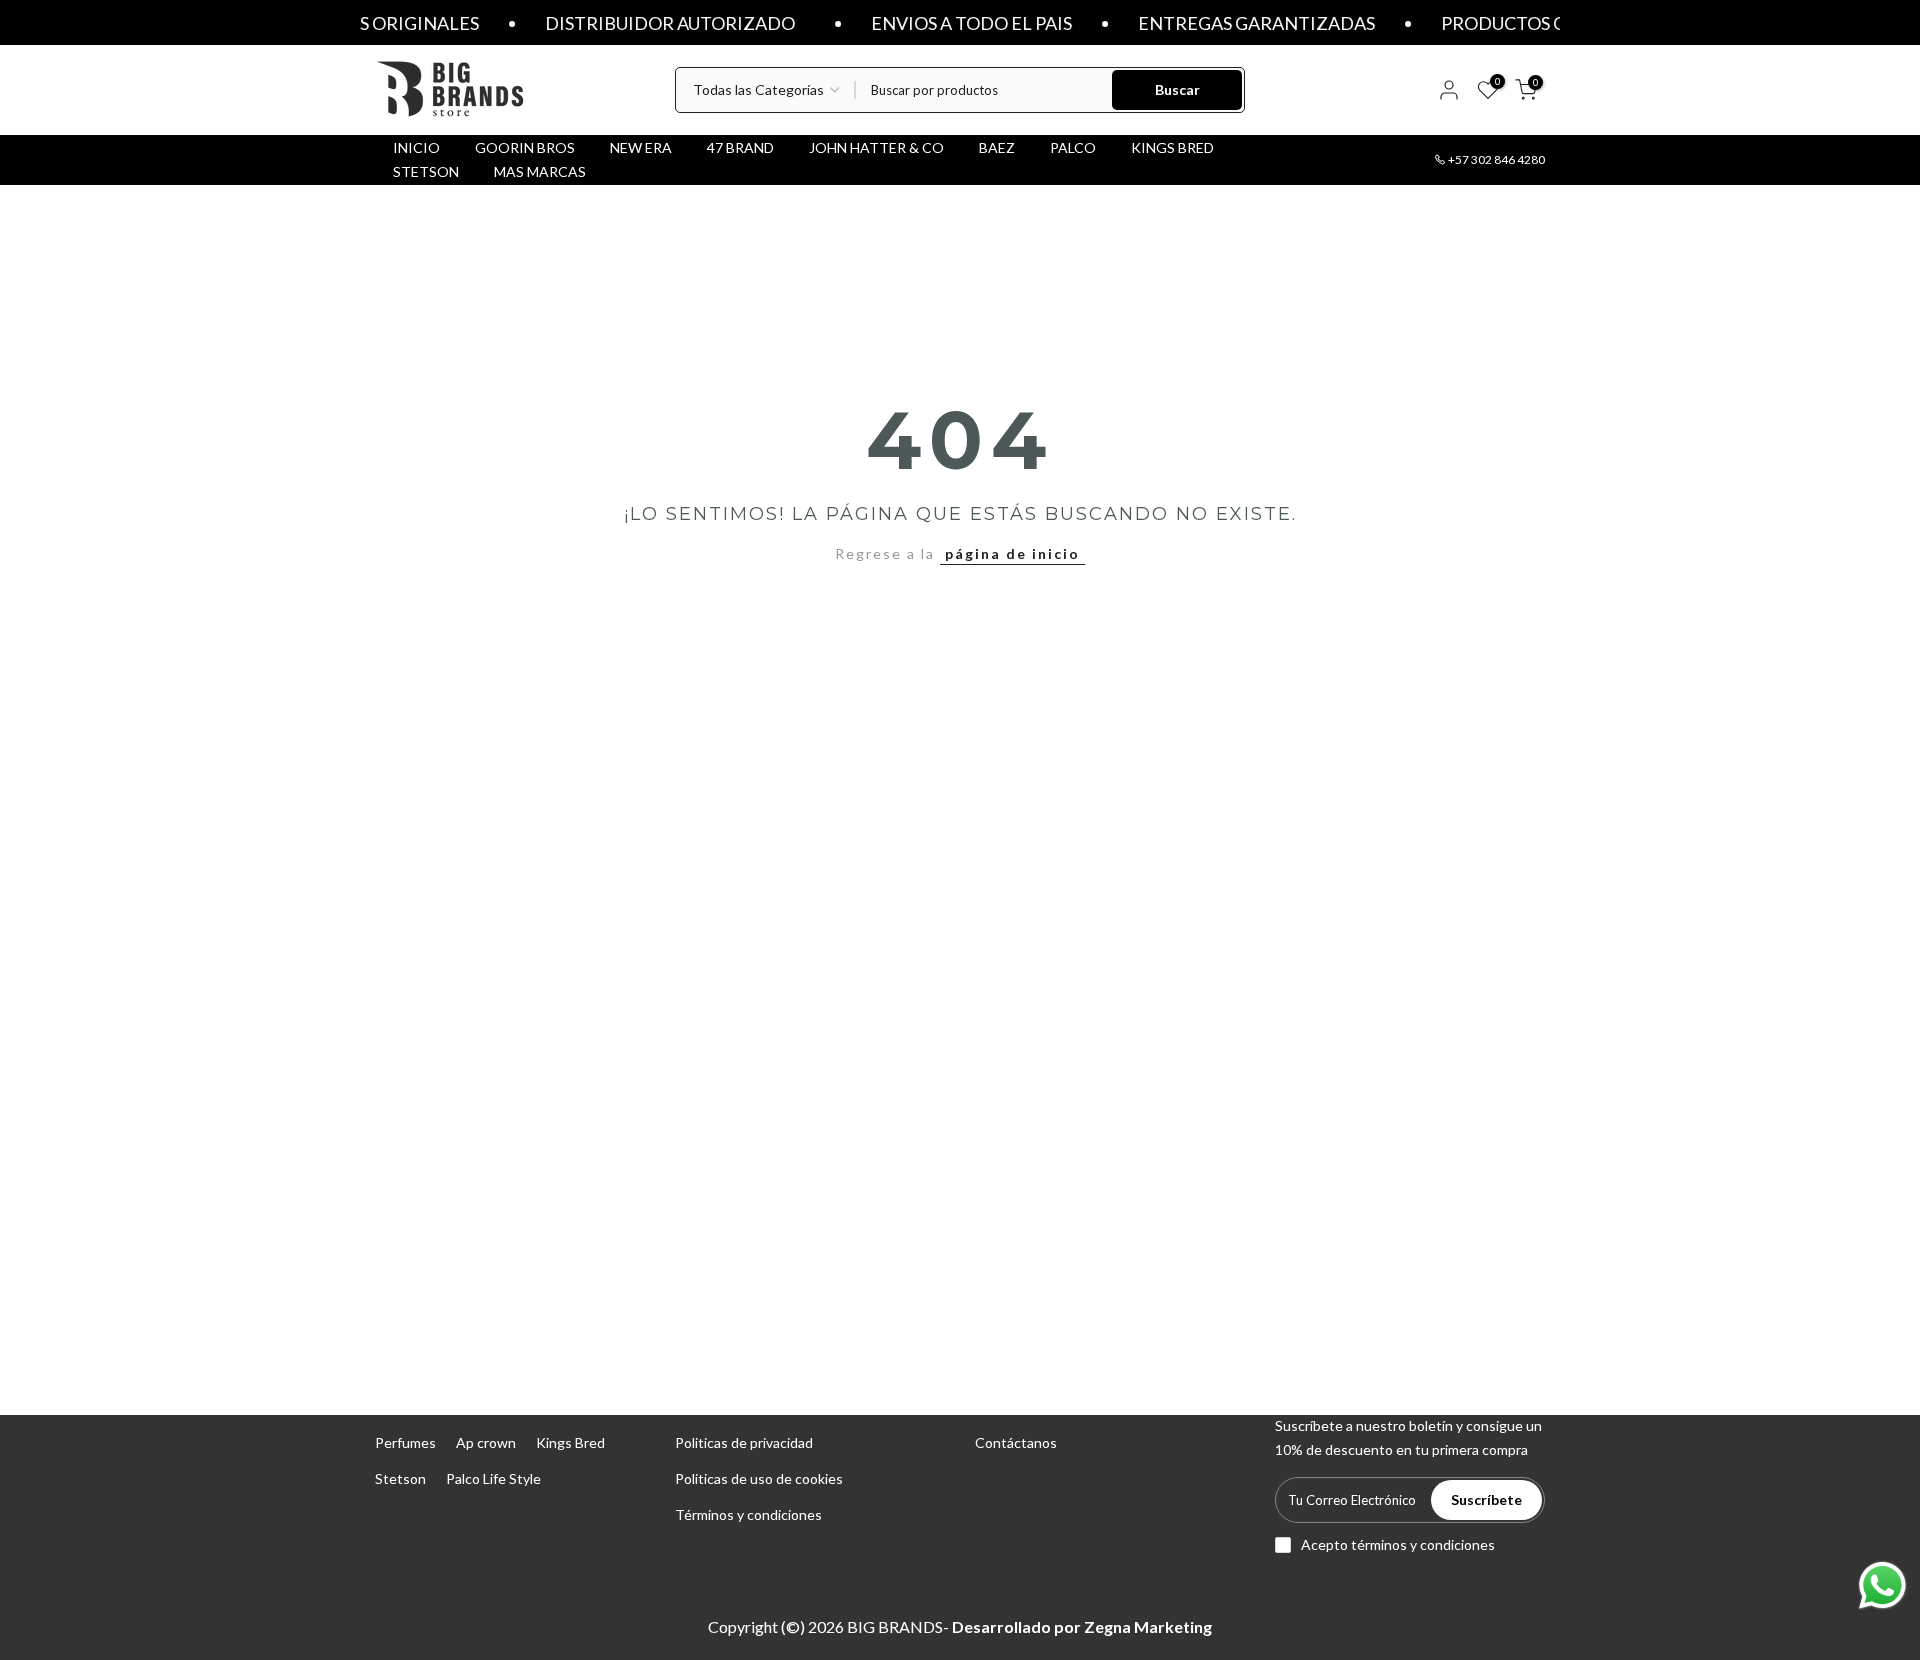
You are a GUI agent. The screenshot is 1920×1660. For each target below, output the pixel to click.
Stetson (400, 1478)
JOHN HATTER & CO (876, 147)
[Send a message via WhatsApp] (1882, 1585)
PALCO (1073, 147)
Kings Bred (570, 1442)
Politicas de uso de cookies (759, 1478)
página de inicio (1012, 553)
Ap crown (486, 1442)
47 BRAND (740, 147)
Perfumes (405, 1442)
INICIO (416, 147)
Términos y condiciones (748, 1514)
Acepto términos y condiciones (1398, 1544)
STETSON (426, 171)
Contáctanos (1016, 1442)
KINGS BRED (1172, 147)
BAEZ (997, 147)
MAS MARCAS (540, 171)
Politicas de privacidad (744, 1442)
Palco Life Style (493, 1478)
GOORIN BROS (525, 147)
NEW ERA (641, 147)
